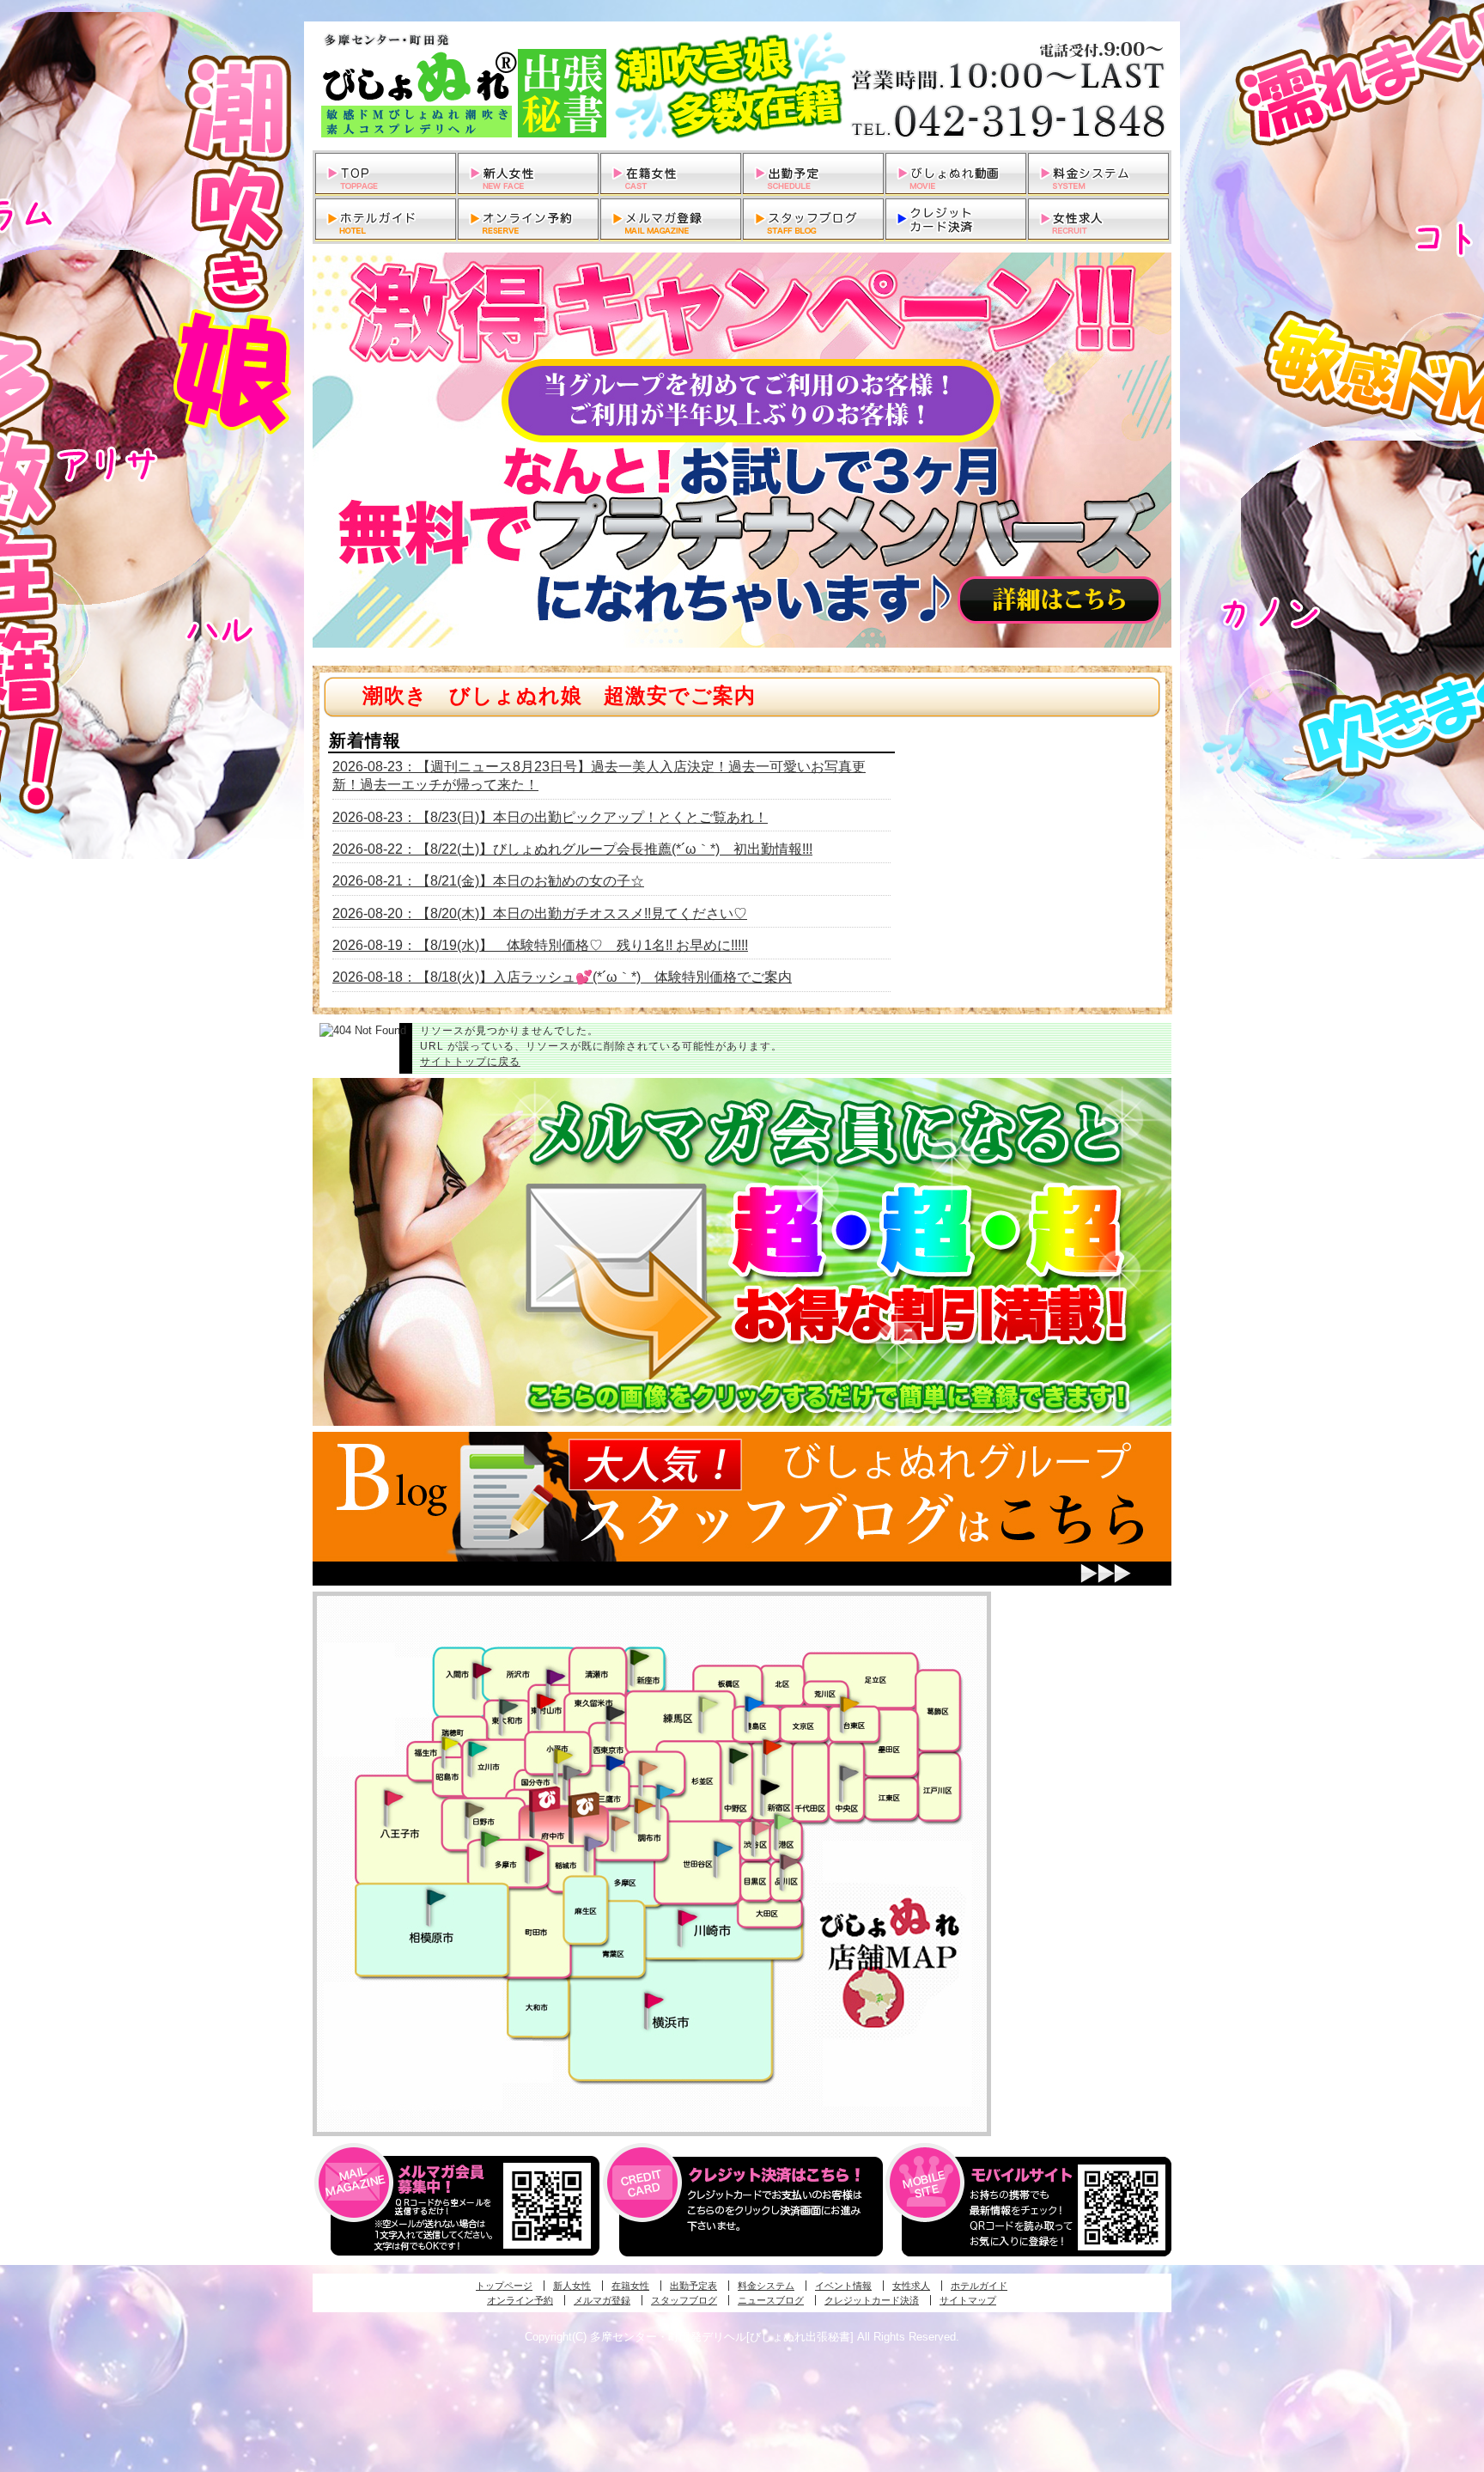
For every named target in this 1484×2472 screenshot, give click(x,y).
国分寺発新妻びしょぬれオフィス (572, 1775)
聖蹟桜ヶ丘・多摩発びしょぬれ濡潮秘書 (534, 1854)
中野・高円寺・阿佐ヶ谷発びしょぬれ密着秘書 (739, 1755)
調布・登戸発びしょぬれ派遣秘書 (666, 1793)
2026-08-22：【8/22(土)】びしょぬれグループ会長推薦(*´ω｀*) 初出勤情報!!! (572, 849)
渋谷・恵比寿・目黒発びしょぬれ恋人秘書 (760, 1826)
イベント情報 (843, 2286)
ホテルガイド (979, 2286)
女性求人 (911, 2286)
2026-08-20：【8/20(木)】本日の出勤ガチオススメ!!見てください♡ (540, 913)
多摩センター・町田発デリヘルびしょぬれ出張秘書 (742, 86)
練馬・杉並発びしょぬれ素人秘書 (708, 1704)
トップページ (504, 2286)
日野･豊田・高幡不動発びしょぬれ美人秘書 (475, 1809)
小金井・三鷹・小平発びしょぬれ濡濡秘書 (615, 1762)
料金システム (766, 2286)
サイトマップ (968, 2300)
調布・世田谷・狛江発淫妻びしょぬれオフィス (621, 1824)
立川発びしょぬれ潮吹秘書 (477, 1750)
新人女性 (572, 2286)
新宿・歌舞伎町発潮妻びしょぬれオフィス (769, 1787)
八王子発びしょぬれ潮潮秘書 (393, 1798)
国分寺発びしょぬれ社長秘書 (563, 1755)
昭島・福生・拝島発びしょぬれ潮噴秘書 (450, 1744)
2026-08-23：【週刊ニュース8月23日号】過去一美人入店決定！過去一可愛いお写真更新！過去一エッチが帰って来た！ (599, 776)
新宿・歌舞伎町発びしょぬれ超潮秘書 (772, 1746)
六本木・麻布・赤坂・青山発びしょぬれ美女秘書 (784, 1822)
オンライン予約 (520, 2300)
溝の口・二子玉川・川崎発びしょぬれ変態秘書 (688, 1916)
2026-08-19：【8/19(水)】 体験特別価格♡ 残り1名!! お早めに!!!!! (540, 945)
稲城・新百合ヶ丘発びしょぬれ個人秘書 (593, 1844)
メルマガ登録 (602, 2300)
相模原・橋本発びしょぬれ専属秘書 (436, 1897)
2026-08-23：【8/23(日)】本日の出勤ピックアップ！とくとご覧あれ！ (550, 817)
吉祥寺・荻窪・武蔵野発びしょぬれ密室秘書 (648, 1767)
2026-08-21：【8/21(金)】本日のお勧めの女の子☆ (488, 881)
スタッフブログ (684, 2300)
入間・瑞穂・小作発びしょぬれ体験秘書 (482, 1670)
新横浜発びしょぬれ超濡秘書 (654, 2000)
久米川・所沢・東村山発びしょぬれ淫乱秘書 (545, 1702)
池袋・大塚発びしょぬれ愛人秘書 (754, 1702)
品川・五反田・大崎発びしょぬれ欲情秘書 (789, 1860)
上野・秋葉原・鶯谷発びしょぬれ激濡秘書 (849, 1702)
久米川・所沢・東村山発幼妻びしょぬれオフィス (556, 1676)
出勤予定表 (693, 2286)
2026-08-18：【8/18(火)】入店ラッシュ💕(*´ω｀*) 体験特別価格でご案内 (562, 977)
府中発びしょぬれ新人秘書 (547, 1800)
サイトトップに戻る (470, 1062)
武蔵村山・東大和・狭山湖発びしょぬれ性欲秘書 (508, 1706)
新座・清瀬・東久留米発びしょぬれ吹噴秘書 (640, 1656)
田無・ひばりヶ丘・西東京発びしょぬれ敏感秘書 (616, 1712)
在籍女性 (630, 2286)
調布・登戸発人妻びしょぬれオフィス (644, 1805)
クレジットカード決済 (872, 2300)
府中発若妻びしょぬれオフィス (585, 1805)
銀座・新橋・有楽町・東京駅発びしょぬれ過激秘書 (848, 1772)
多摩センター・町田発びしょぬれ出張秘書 (490, 1839)
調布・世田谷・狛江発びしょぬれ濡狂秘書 (722, 1848)
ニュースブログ (771, 2300)
